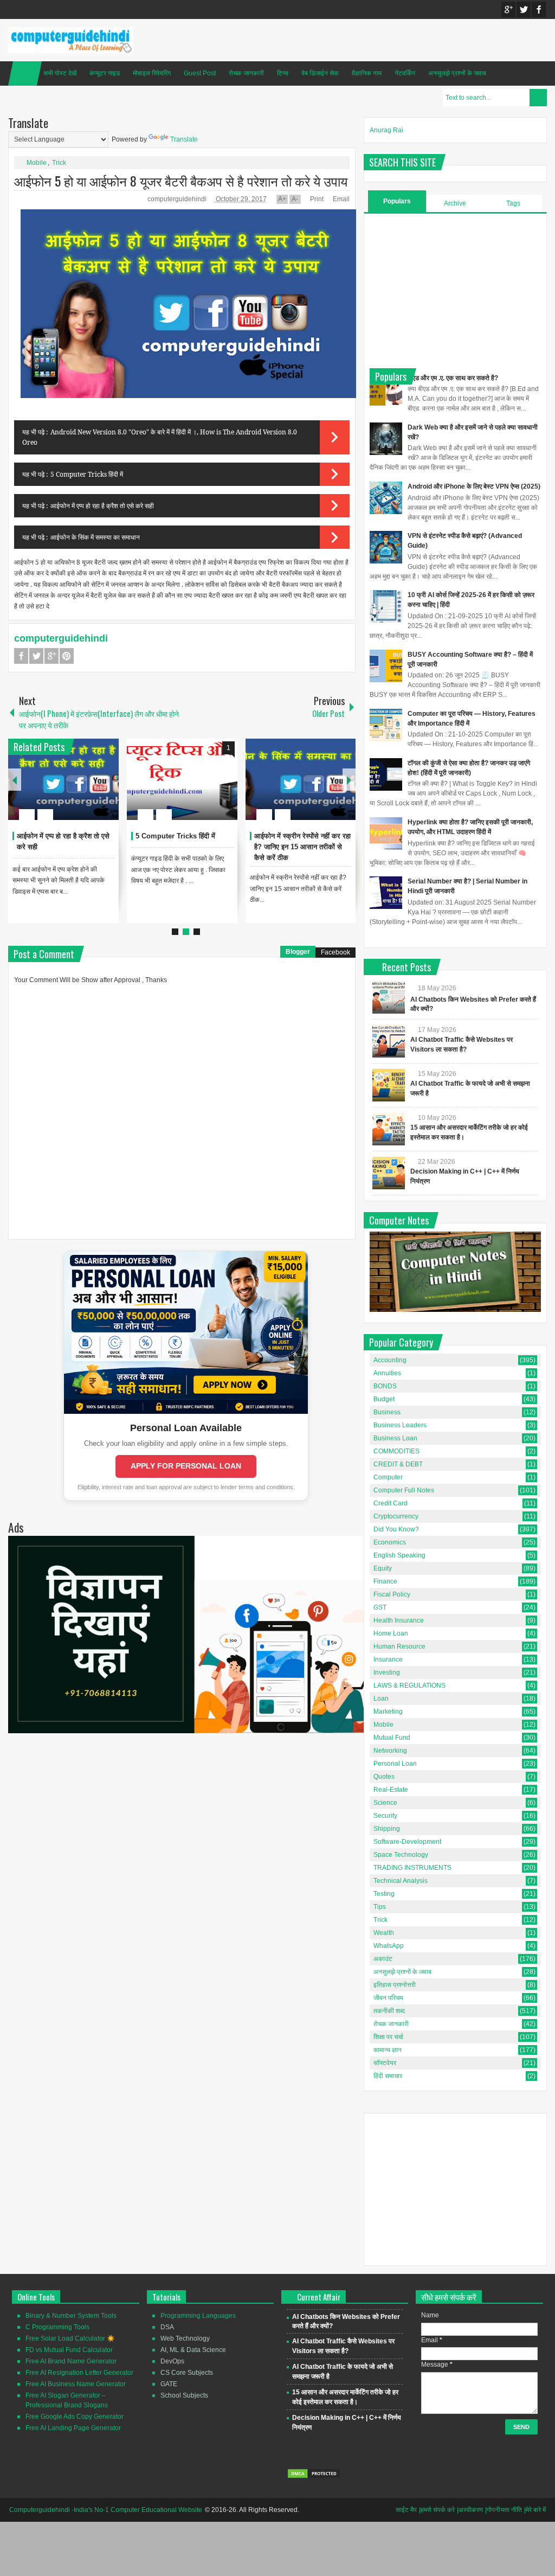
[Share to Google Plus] (106, 789)
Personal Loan (395, 1764)
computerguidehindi (178, 199)
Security (385, 1816)
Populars (397, 201)
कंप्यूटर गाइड (105, 73)
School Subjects (184, 2395)
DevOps (172, 2361)
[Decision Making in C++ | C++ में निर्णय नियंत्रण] (389, 1173)
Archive (455, 203)
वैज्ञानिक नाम (367, 73)
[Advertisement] (455, 290)
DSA (167, 2327)
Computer (388, 1477)
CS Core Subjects (187, 2373)
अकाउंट (383, 1959)
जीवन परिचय (388, 1998)
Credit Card (391, 1503)
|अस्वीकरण (470, 2510)
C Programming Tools (57, 2327)
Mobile (37, 163)
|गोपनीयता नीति (504, 2510)
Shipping (387, 1829)
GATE (169, 2384)
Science (385, 1803)
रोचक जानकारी (246, 73)
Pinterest (67, 656)
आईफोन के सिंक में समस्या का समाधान (95, 537)
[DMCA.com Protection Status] (314, 2477)
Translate (184, 139)
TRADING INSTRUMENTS (412, 1868)
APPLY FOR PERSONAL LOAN (186, 1466)
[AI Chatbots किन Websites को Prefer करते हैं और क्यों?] (389, 997)
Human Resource (399, 1646)
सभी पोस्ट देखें (60, 73)
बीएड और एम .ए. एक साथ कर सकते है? (453, 378)
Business (387, 1412)
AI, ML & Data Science (193, 2350)
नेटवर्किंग (405, 73)
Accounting (390, 1360)
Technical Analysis (401, 1881)
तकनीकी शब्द (389, 2011)
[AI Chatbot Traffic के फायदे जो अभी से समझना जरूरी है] (389, 1085)
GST (380, 1607)
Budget (384, 1399)
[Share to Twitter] (92, 789)
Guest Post (200, 73)
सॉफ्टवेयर (385, 2063)
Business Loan (395, 1438)
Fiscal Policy (392, 1594)
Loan (381, 1699)
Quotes (384, 1777)
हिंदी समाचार (388, 2076)
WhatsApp (389, 1946)
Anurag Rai (386, 130)
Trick (59, 163)
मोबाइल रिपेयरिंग (152, 73)
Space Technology (401, 1855)
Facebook (539, 9)
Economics (390, 1542)
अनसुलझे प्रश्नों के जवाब (457, 73)
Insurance (388, 1659)
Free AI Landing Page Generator (73, 2428)
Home (25, 73)
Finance (385, 1581)
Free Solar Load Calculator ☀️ (70, 2338)
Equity (383, 1568)
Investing (387, 1673)
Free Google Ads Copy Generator (75, 2417)
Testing (384, 1894)
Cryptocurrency (396, 1516)
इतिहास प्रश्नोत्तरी (395, 1985)
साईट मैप (406, 2510)
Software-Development (407, 1842)
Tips (380, 1907)
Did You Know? (396, 1529)
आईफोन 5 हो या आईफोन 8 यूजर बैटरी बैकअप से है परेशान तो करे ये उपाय (181, 181)
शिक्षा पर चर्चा (388, 2037)
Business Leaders (400, 1425)
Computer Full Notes (404, 1490)
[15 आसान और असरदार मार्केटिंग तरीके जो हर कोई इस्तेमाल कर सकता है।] (389, 1129)
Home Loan (391, 1633)
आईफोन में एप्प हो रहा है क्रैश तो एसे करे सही (102, 506)
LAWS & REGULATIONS (409, 1686)
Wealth (384, 1933)
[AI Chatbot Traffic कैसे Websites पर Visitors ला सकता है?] (389, 1041)
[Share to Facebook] (78, 789)
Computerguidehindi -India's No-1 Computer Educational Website (106, 2510)
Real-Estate (391, 1790)
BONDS (385, 1386)
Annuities (387, 1373)
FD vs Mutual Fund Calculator (69, 2350)
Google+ (508, 9)
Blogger (298, 952)
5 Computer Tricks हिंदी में (87, 474)
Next (349, 780)
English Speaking (399, 1555)
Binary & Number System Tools (71, 2316)
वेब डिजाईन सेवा (320, 73)
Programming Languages (198, 2316)
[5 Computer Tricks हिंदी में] (63, 779)
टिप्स (283, 73)
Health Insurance (399, 1620)
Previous (15, 780)
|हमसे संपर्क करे (437, 2510)
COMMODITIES (396, 1451)
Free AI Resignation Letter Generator (79, 2373)
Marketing (388, 1712)
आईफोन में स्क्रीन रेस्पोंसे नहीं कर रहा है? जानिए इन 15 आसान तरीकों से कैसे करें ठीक (184, 847)
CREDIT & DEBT (398, 1464)
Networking (390, 1751)
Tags (513, 203)
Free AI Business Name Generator (76, 2384)
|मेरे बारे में (535, 2510)
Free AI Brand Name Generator (71, 2361)
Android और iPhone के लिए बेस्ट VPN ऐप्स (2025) (474, 486)
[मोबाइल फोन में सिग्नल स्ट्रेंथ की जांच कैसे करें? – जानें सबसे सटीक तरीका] (301, 779)
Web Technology (185, 2338)
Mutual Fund (392, 1738)
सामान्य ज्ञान (388, 2050)
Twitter (524, 9)
